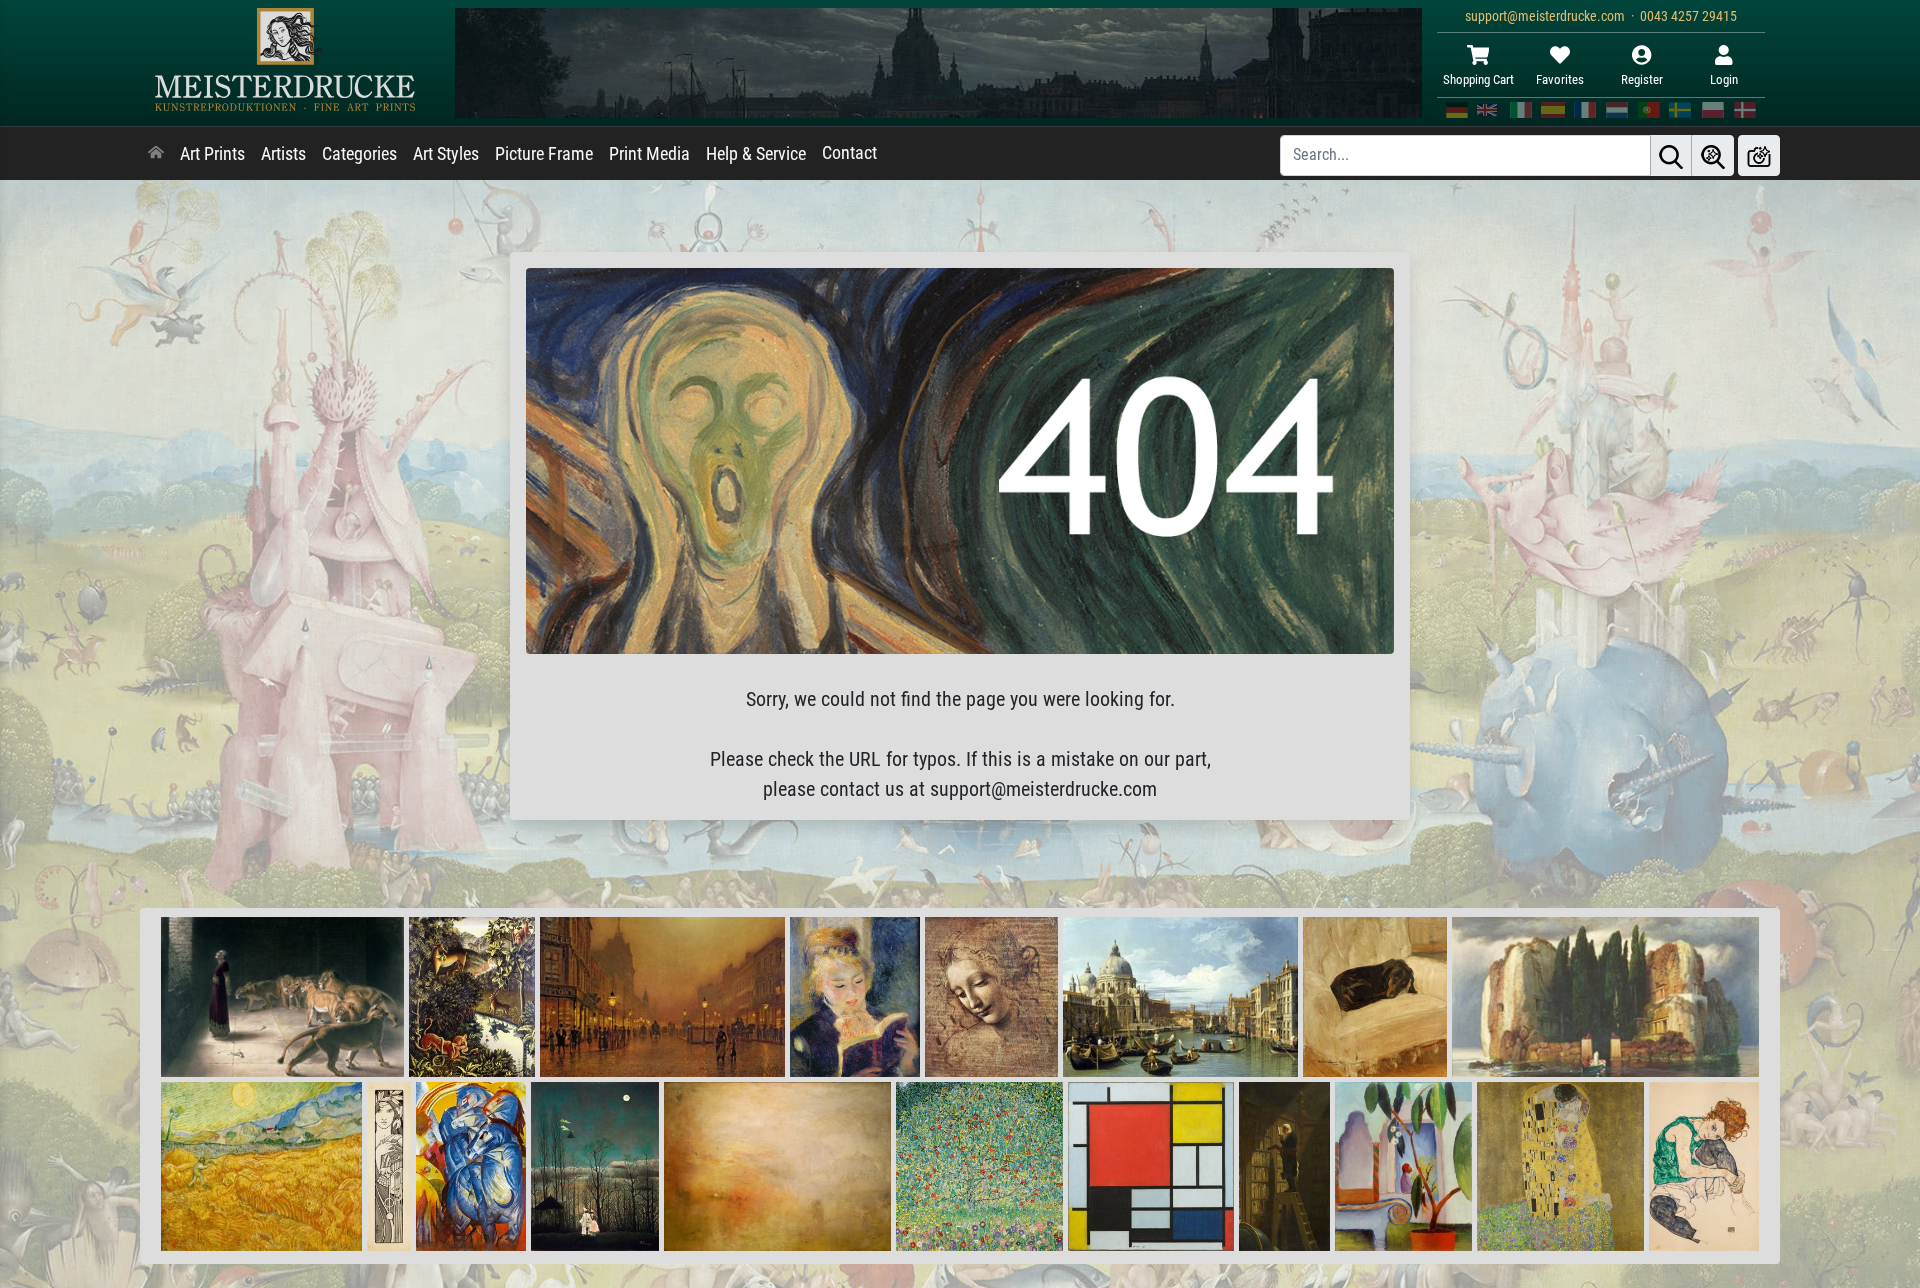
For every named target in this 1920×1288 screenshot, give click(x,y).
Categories (359, 154)
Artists (283, 154)
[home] (156, 154)
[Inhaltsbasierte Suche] (1713, 155)
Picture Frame (544, 154)
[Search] (1671, 155)
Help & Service (756, 154)
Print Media (649, 154)
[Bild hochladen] (1759, 155)
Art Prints (212, 154)
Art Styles (446, 154)
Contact (849, 153)
